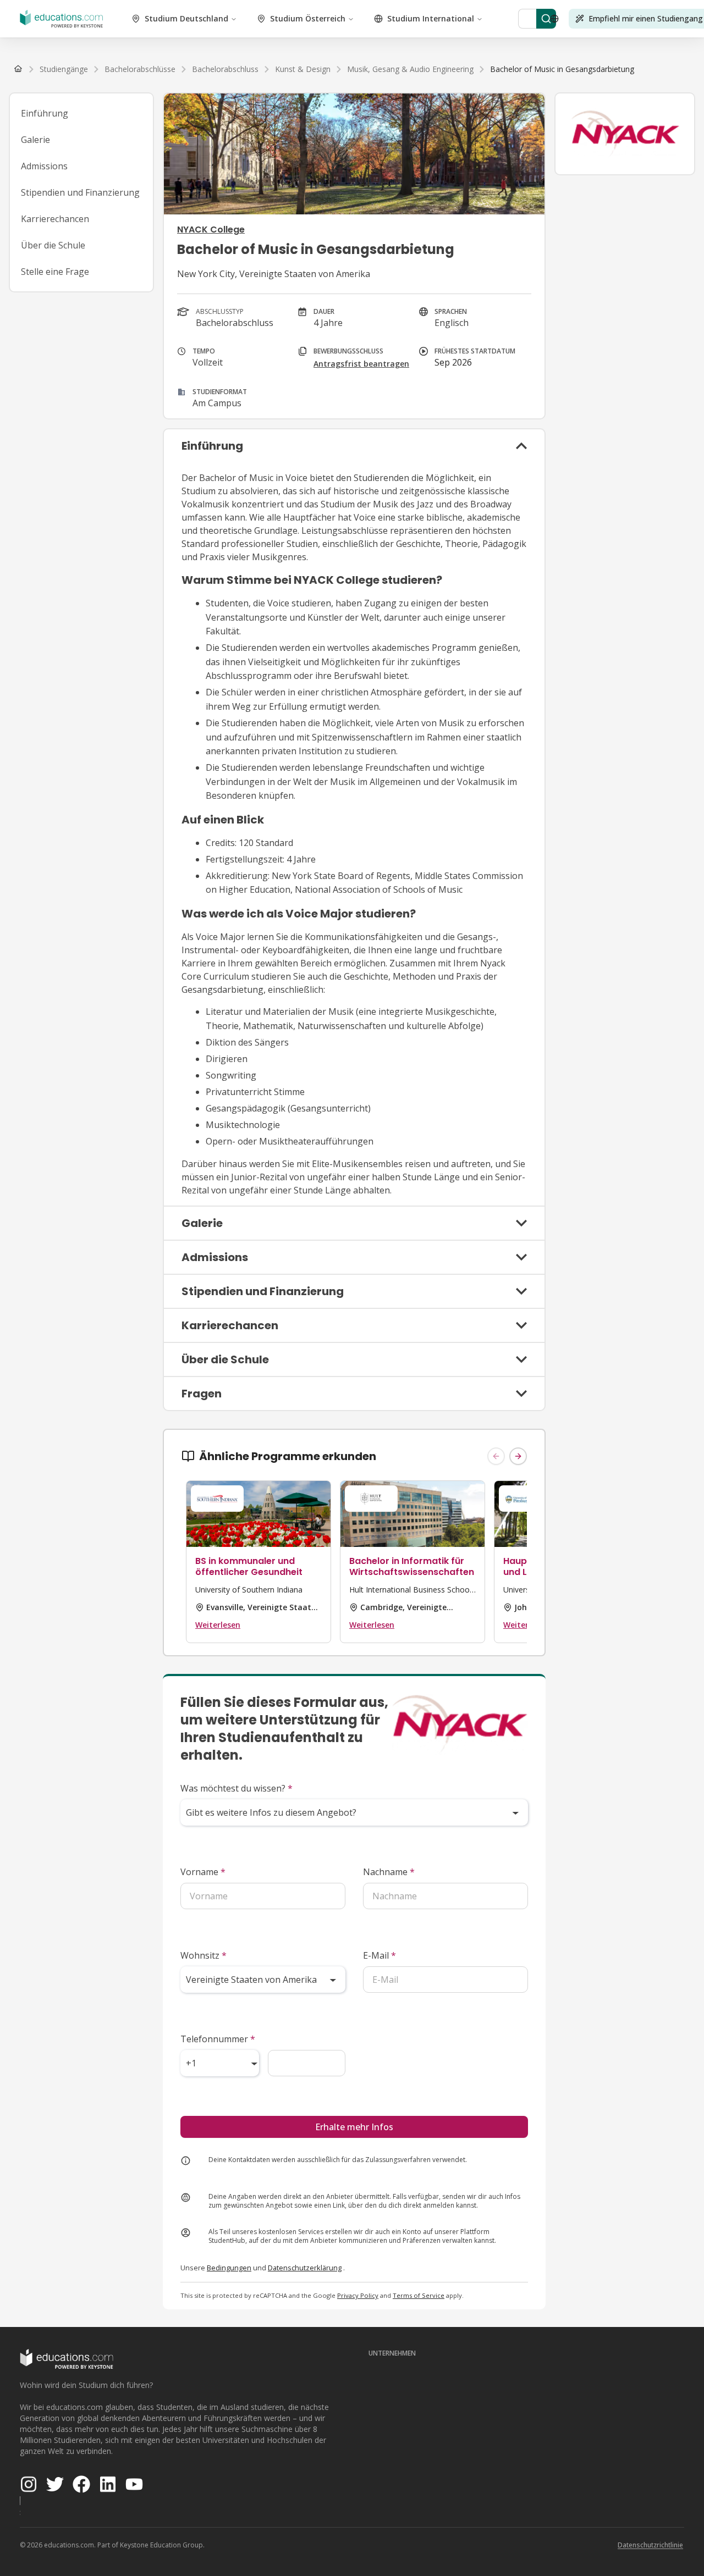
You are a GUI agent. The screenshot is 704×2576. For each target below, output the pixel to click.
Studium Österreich (308, 18)
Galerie (35, 140)
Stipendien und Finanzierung (80, 192)
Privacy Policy (358, 2295)
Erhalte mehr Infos (354, 2127)
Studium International (431, 18)
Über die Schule (53, 245)
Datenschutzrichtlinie (650, 2545)
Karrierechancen (55, 219)
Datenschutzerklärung (305, 2268)
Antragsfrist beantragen (361, 364)
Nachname (389, 1872)
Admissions (44, 166)
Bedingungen (229, 2268)
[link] (562, 69)
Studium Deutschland (186, 18)
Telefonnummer (218, 2039)
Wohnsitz (204, 1955)
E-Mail (380, 1955)
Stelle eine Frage (55, 272)
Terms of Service (419, 2295)
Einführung (45, 113)
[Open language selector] (554, 19)
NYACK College (211, 230)
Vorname (203, 1872)
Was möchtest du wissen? (237, 1788)
